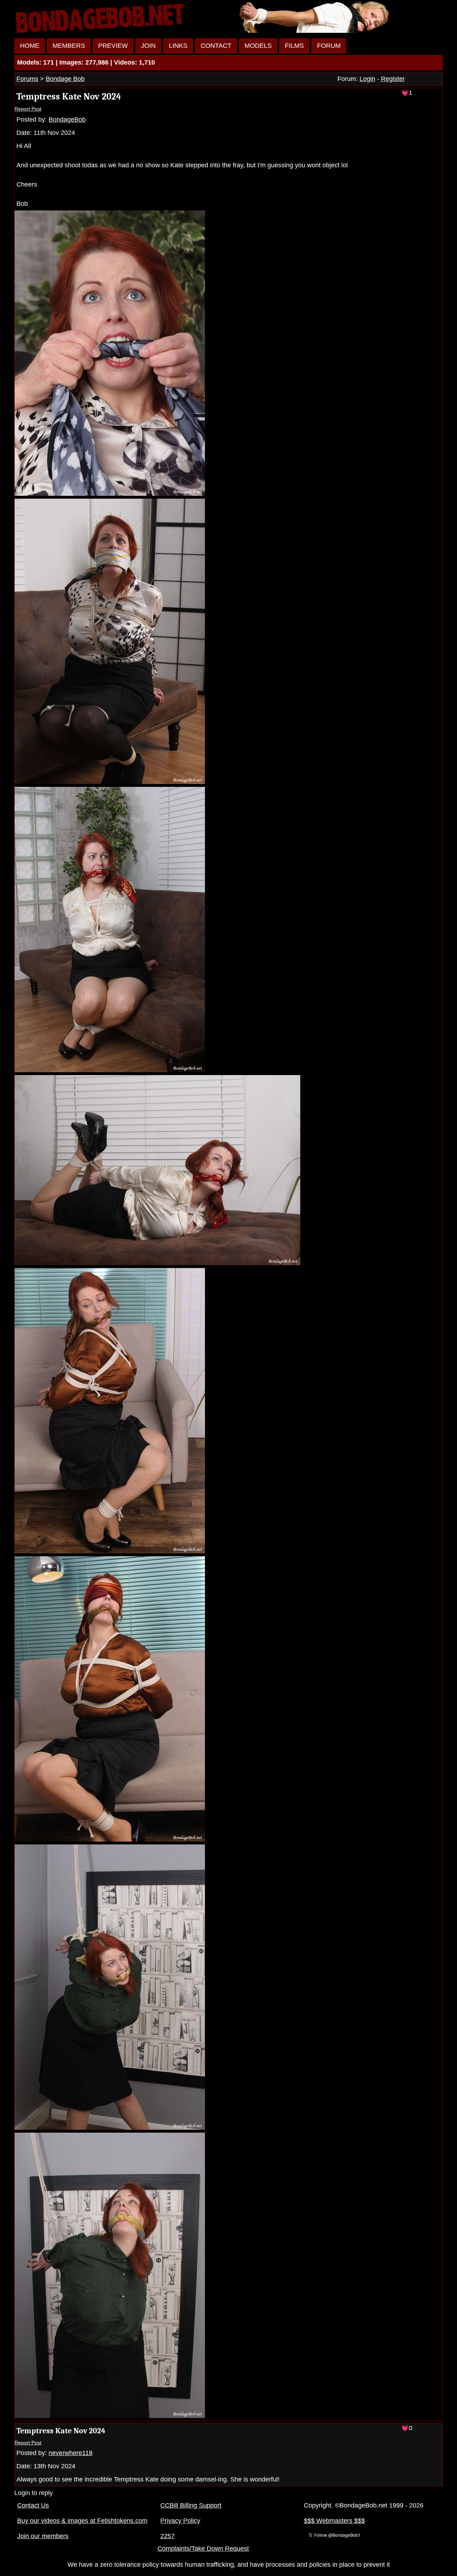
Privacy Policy (180, 2521)
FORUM (329, 46)
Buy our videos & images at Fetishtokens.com (82, 2521)
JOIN (148, 46)
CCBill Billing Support (191, 2505)
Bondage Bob (65, 79)
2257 (167, 2536)
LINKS (178, 46)
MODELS (258, 46)
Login (367, 79)
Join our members (43, 2536)
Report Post (28, 109)
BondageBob (67, 119)
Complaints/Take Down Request (203, 2549)
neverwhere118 (71, 2453)
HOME (30, 46)
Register (393, 79)
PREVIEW (113, 46)
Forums (27, 79)
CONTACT (216, 46)
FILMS (294, 46)
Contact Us (33, 2505)
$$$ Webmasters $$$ (334, 2521)
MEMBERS (69, 46)
